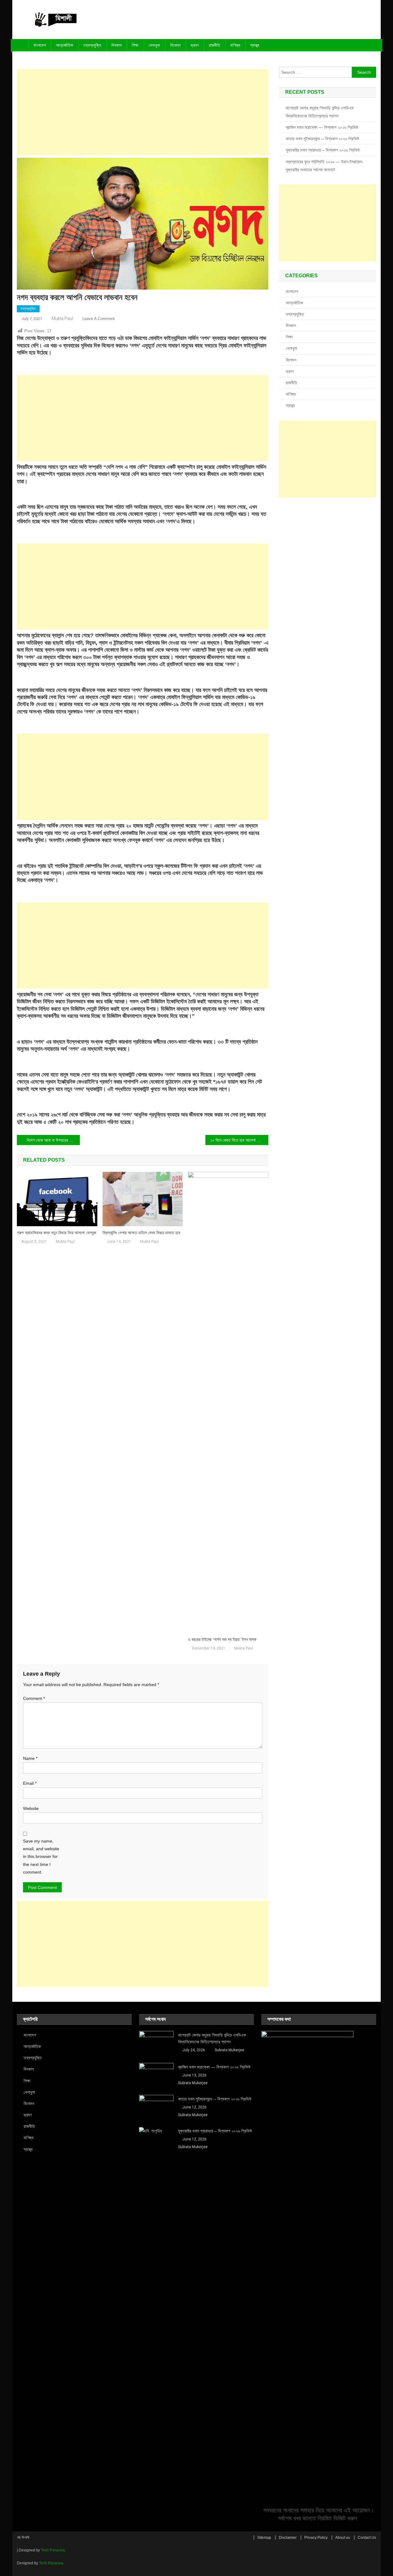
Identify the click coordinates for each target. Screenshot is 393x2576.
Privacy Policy (316, 2538)
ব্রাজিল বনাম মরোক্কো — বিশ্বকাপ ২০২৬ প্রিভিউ (322, 127)
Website (31, 1808)
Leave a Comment (99, 319)
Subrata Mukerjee (229, 2050)
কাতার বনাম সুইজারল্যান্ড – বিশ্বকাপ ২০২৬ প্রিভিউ (323, 139)
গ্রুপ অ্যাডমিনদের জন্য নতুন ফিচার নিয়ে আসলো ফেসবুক (56, 1233)
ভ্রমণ (195, 45)
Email (30, 1783)
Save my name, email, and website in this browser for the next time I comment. (41, 1857)
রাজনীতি (214, 45)
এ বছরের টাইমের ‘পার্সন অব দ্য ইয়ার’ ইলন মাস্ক (222, 1639)
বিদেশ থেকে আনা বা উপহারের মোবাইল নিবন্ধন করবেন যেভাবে (53, 1140)
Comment (34, 1698)
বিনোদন (175, 45)
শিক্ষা (135, 45)
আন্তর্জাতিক (64, 45)
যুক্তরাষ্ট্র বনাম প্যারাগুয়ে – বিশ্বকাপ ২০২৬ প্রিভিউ (323, 150)
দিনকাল (117, 45)
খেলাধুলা (154, 45)
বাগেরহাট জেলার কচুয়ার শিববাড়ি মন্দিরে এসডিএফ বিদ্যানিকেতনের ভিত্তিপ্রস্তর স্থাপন (320, 112)
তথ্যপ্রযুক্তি (92, 45)
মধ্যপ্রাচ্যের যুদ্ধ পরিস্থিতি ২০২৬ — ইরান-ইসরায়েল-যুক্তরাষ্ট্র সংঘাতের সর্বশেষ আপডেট (325, 166)
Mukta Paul (62, 318)
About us (343, 2538)
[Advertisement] (143, 112)
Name (30, 1758)
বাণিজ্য (235, 45)
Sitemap (264, 2538)
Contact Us (367, 2538)
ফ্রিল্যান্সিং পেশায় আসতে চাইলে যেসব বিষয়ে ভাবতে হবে (141, 1233)
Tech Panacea (53, 2550)
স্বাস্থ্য (255, 45)
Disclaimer (288, 2538)
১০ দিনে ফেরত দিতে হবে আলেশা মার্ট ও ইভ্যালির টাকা (239, 1140)
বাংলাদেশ (40, 45)
